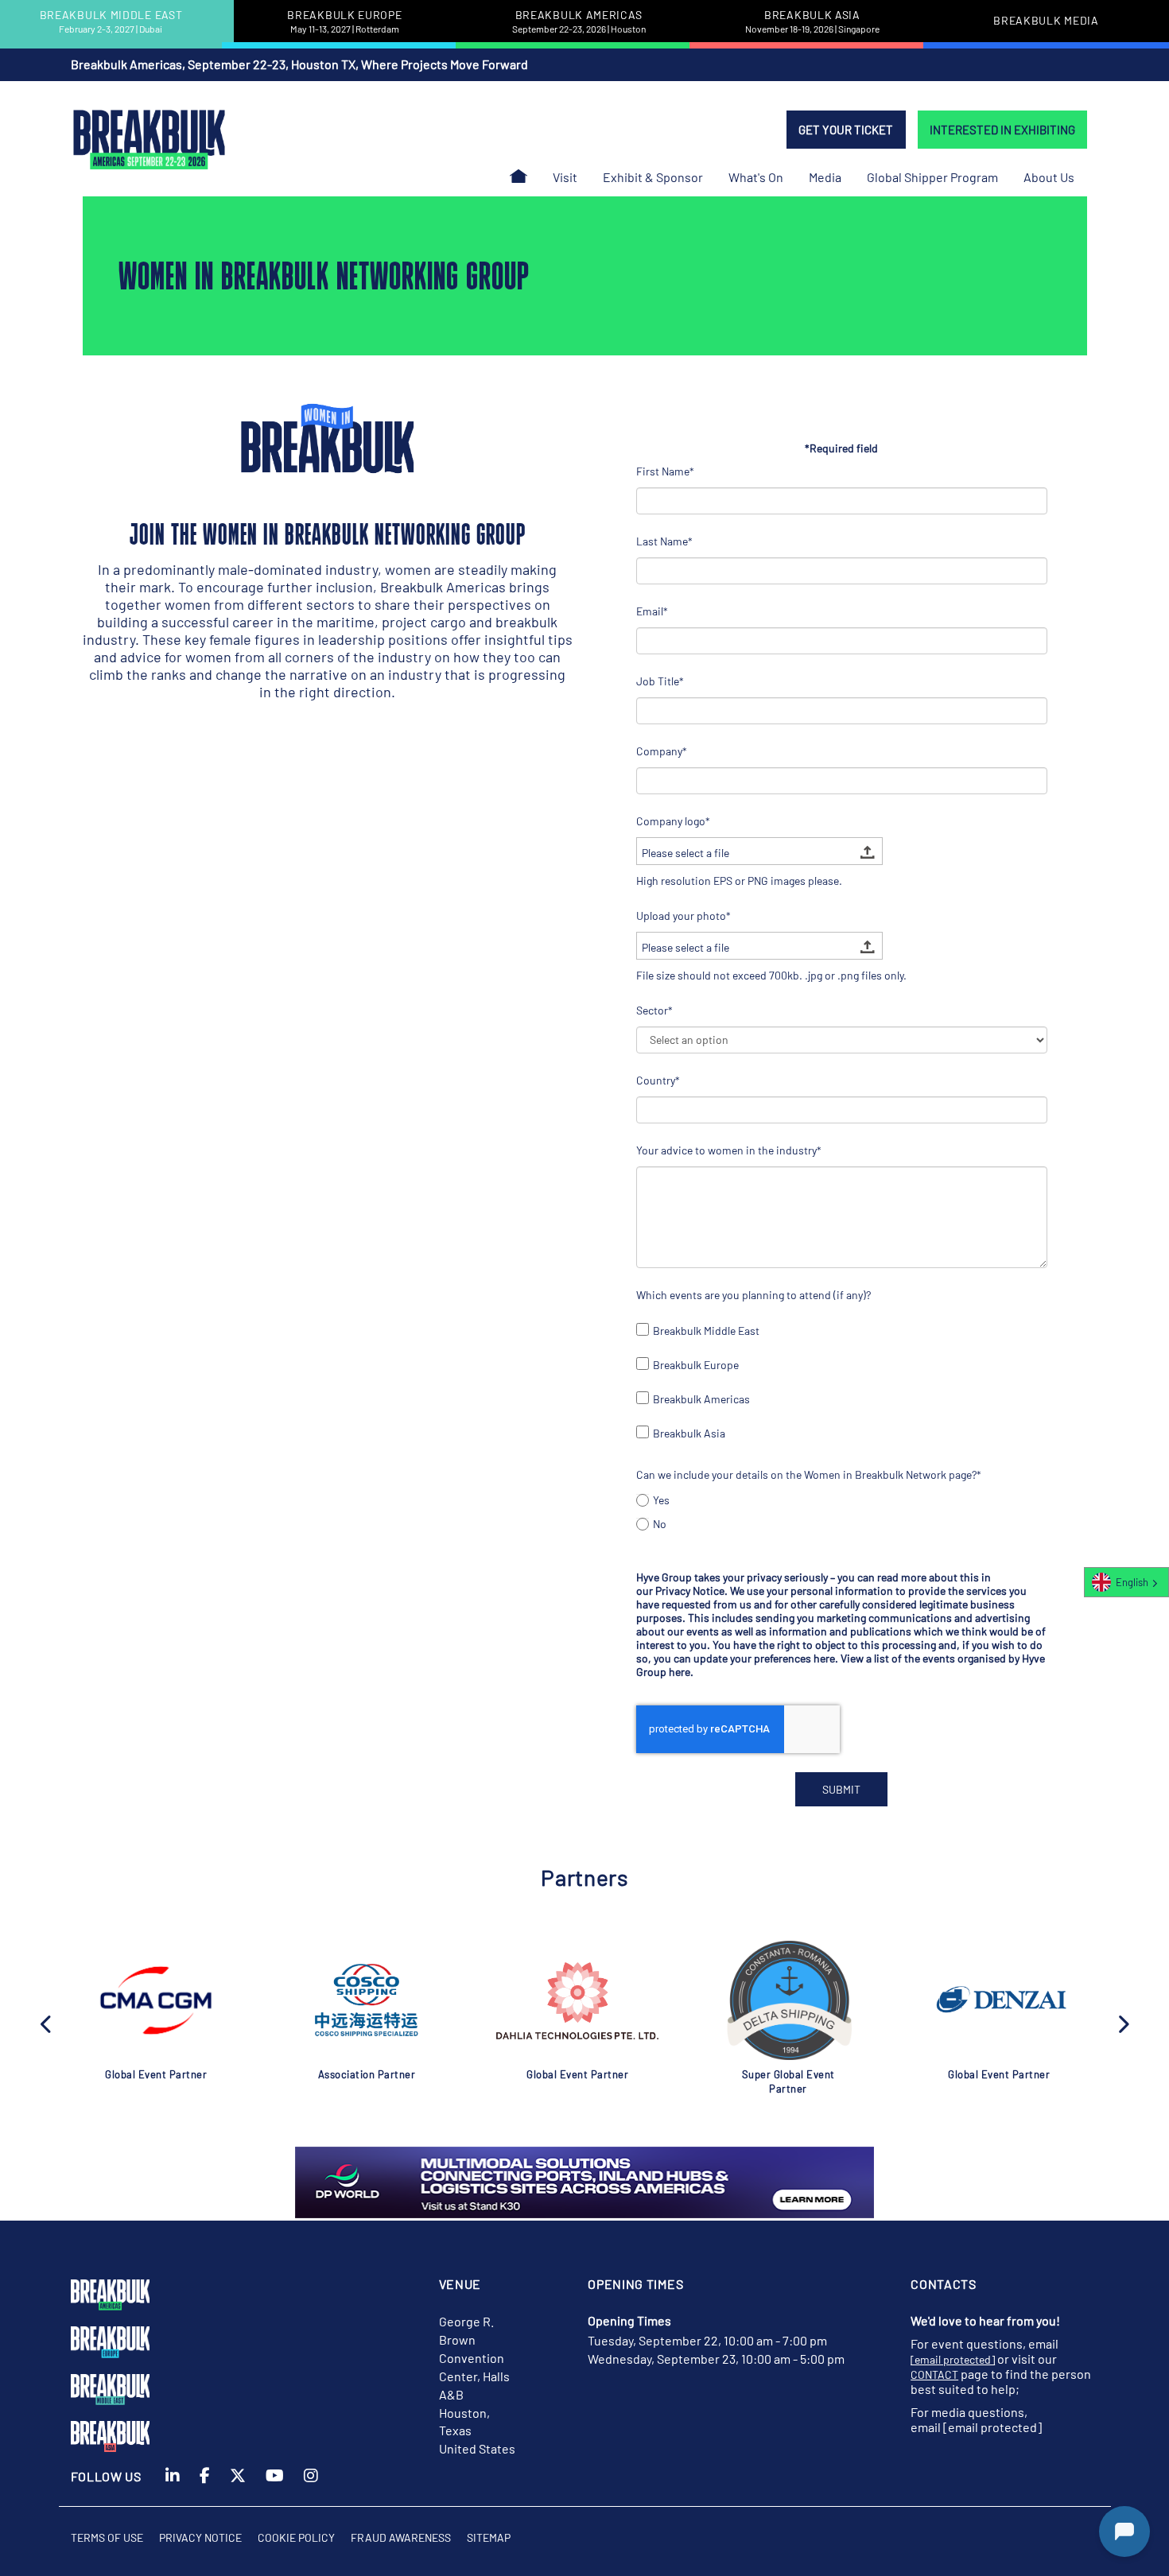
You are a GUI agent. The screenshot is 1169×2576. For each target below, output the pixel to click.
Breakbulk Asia (689, 1433)
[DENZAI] (999, 2000)
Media (825, 177)
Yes (661, 1500)
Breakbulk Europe (696, 1365)
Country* (658, 1080)
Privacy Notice (690, 1591)
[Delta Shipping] (788, 2000)
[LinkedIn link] (173, 2486)
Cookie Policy (296, 2537)
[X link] (238, 2486)
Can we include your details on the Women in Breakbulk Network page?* (809, 1474)
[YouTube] (275, 2486)
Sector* (654, 1010)
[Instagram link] (311, 2486)
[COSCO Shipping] (366, 2000)
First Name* (665, 471)
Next (1123, 2023)
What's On (756, 177)
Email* (652, 611)
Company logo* (673, 821)
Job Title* (660, 681)
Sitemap (489, 2537)
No (660, 1524)
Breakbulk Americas (701, 1399)
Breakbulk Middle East (706, 1331)
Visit (565, 177)
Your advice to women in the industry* (729, 1150)
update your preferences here (764, 1658)
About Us (1049, 177)
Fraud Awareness (401, 2537)
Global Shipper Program (932, 177)
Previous (47, 2023)
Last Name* (664, 541)
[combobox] (1126, 1582)
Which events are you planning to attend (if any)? (753, 1295)
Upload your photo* (684, 916)
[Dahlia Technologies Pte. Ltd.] (577, 2001)
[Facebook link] (205, 2486)
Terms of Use (107, 2537)
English (1132, 1582)
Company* (662, 751)
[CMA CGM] (156, 2000)
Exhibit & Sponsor (653, 177)
